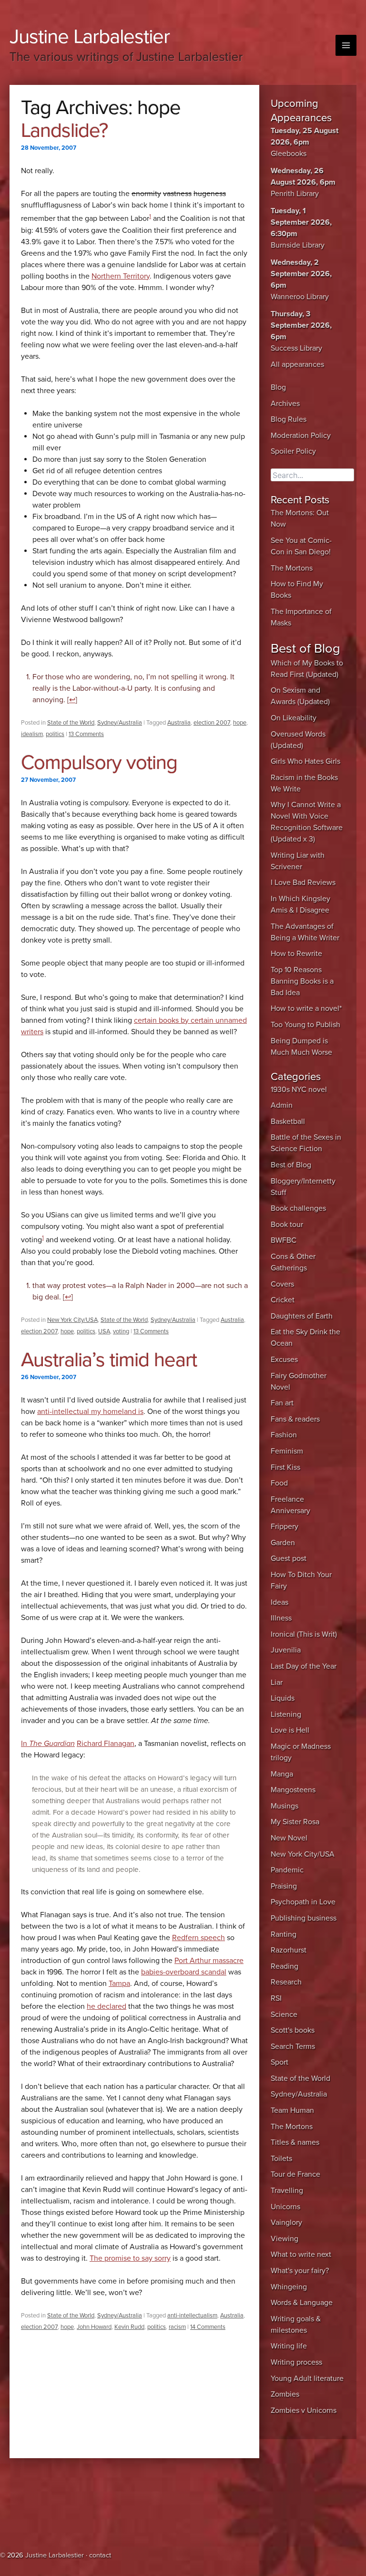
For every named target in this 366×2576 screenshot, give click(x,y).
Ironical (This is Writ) (304, 1634)
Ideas (280, 1602)
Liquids (283, 1698)
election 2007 (212, 723)
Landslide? (64, 130)
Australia (179, 723)
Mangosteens (293, 1790)
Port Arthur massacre (209, 1961)
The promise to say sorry (130, 2258)
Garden (283, 1543)
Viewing (285, 2239)
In (48, 1744)
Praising (284, 1886)
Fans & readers (295, 1419)
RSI (276, 1998)
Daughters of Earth (302, 1316)
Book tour (287, 1225)
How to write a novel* (306, 1008)
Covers (282, 1284)
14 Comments (208, 2327)
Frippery (285, 1527)
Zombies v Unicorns (304, 2410)
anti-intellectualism (192, 2316)
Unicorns (285, 2207)
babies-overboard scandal (184, 1972)
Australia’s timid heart (109, 1360)
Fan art (282, 1403)
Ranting (284, 1934)
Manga (282, 1774)
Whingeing (289, 2287)
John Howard (94, 2327)
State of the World (71, 723)
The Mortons (292, 568)
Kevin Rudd (129, 2327)
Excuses (284, 1360)
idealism (32, 734)
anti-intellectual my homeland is (90, 1412)
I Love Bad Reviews (303, 883)
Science (284, 2015)
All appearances (297, 364)
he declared (107, 2006)
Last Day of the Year (304, 1666)
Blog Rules (289, 419)
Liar (277, 1683)
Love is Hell (290, 1730)
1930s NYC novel (299, 1090)
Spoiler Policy (293, 451)
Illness (281, 1618)
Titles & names (295, 2142)
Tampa (119, 1984)
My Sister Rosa (295, 1822)
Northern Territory (121, 276)
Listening (286, 1714)
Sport (280, 2062)
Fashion (284, 1435)
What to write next (301, 2254)
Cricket (283, 1300)
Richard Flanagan (106, 1744)
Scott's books (293, 2030)
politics (55, 734)
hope (240, 723)
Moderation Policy (301, 436)
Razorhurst (289, 1950)
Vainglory (286, 2223)
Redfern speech (198, 1938)
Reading (285, 1966)
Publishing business (304, 1918)
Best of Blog (291, 1165)
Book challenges (298, 1208)
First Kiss (285, 1467)
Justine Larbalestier (90, 36)
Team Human (292, 2110)
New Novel (289, 1838)
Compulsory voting (99, 763)
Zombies (285, 2394)
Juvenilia (286, 1650)
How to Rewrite (296, 954)
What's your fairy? (300, 2271)
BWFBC (284, 1240)
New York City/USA (72, 1320)
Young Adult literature (307, 2379)
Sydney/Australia (120, 723)
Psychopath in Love (303, 1902)
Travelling (287, 2191)
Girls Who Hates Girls (305, 761)
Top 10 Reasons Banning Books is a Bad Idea (302, 981)
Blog (278, 387)
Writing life (289, 2346)
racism (177, 2327)
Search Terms (293, 2046)
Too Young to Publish (305, 1025)
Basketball (288, 1122)
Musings (285, 1806)
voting (121, 1331)
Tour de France (295, 2174)
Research (286, 1982)
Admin (282, 1105)
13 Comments (86, 734)
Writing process (296, 2362)
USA (104, 1331)
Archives (285, 404)
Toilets (281, 2159)
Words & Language (302, 2303)
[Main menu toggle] (346, 45)
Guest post (289, 1558)
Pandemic (287, 1870)
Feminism (287, 1451)
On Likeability (294, 718)
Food (279, 1483)
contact (100, 2555)
